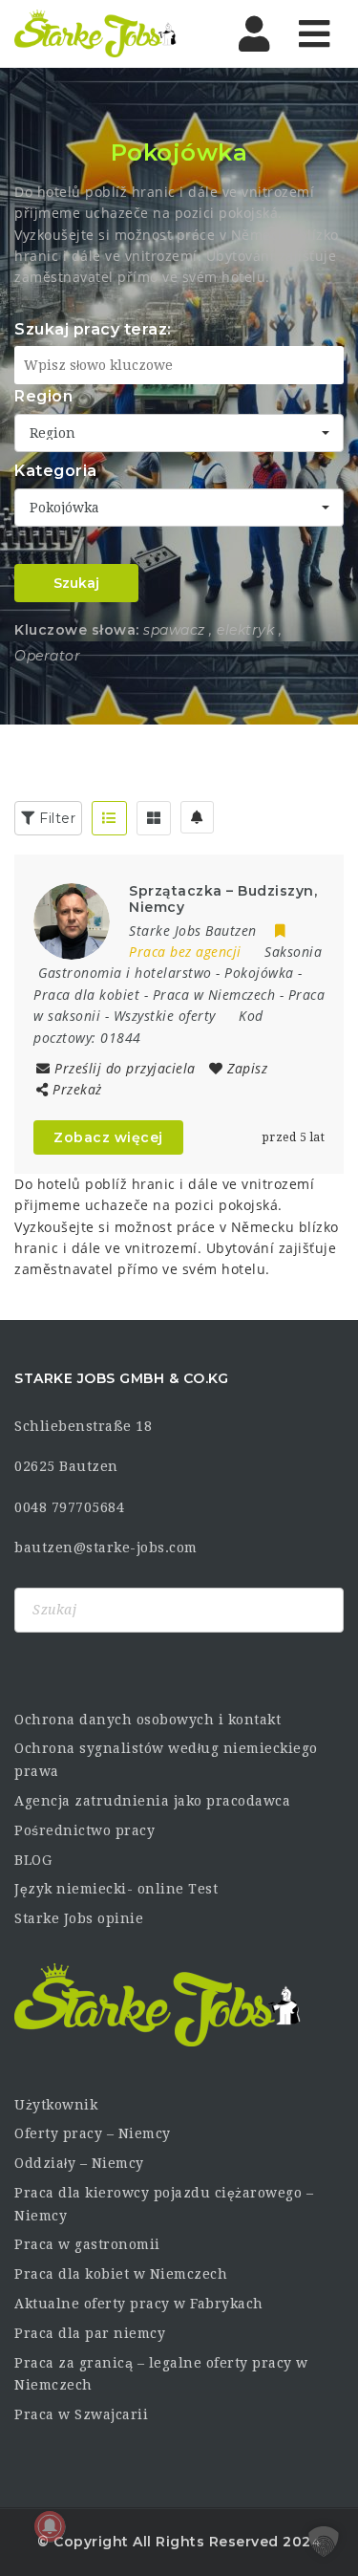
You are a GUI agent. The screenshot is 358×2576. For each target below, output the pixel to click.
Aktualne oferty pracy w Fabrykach (139, 2304)
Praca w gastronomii (87, 2244)
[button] (324, 2542)
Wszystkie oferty (165, 1016)
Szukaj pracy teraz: (93, 329)
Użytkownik (56, 2105)
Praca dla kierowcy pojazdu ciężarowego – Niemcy (164, 2204)
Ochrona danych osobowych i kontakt (147, 1720)
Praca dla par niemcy (90, 2333)
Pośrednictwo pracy (84, 1830)
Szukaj (76, 583)
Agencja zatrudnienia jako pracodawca (152, 1801)
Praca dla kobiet (86, 995)
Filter (56, 818)
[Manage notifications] (50, 2526)
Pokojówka (259, 973)
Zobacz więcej (108, 1137)
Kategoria (56, 471)
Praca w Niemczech (214, 995)
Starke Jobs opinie (79, 1918)
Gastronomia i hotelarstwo (125, 973)
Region (43, 396)
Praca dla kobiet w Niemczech (121, 2274)
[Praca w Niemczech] (95, 33)
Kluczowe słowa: (77, 630)
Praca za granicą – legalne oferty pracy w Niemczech (161, 2374)
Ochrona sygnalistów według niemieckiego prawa (166, 1760)
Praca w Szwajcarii (81, 2414)
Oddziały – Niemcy (79, 2163)
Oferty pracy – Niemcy (93, 2133)
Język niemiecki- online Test (116, 1889)
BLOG (33, 1860)
